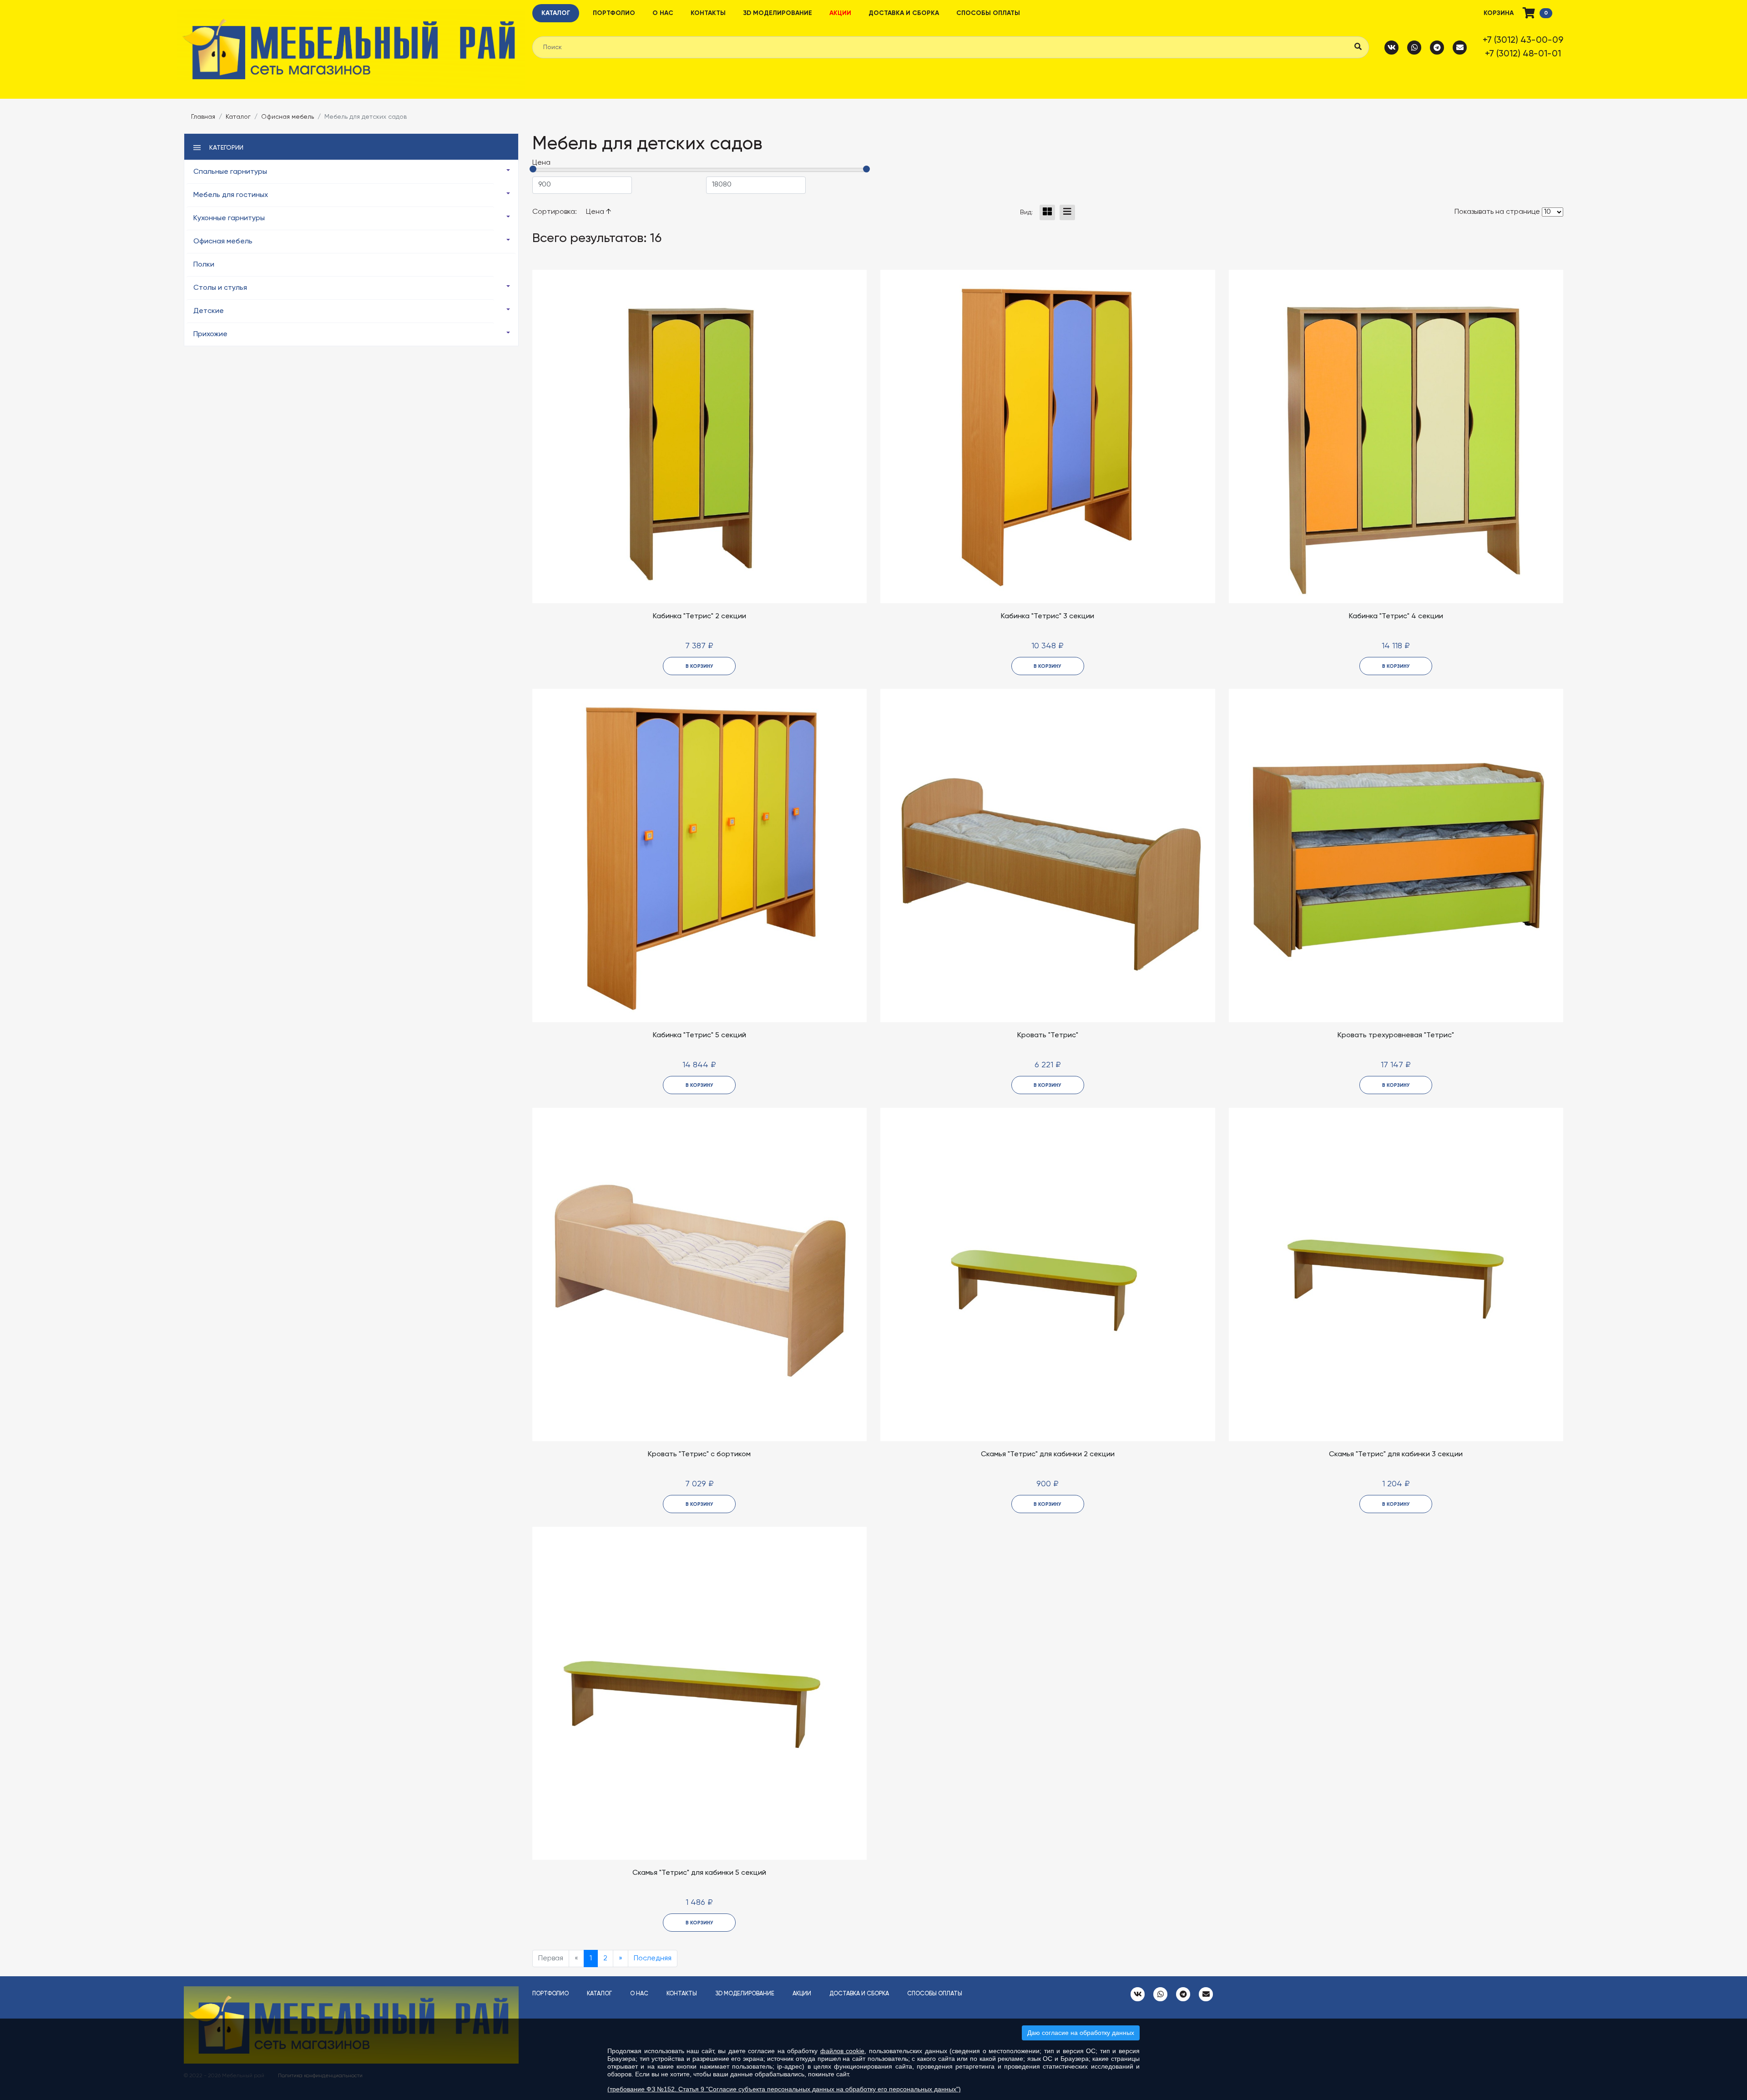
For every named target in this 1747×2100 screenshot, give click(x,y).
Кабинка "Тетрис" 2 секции (699, 616)
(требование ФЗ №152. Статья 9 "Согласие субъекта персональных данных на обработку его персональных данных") (784, 2089)
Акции (840, 13)
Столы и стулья (220, 288)
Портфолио (614, 13)
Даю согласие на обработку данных (1081, 2033)
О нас (663, 13)
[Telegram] (1437, 47)
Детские (209, 311)
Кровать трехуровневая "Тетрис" (1396, 1035)
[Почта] (1460, 47)
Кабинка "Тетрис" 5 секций (699, 1035)
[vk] (1392, 47)
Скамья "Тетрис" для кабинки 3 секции (1396, 1454)
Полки (204, 265)
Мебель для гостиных (231, 195)
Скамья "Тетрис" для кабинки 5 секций (699, 1873)
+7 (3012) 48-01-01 (1523, 54)
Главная (203, 117)
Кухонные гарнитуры (229, 218)
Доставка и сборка (904, 13)
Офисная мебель (288, 117)
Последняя (653, 1959)
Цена (596, 212)
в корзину (699, 666)
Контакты (708, 13)
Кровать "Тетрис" (1048, 1035)
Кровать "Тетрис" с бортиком (699, 1454)
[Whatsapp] (1414, 47)
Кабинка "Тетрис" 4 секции (1396, 616)
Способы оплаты (988, 13)
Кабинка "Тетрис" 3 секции (1048, 616)
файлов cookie (843, 2051)
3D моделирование (778, 13)
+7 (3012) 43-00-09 (1523, 40)
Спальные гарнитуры (230, 172)
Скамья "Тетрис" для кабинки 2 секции (1048, 1454)
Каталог (556, 13)
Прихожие (210, 334)
